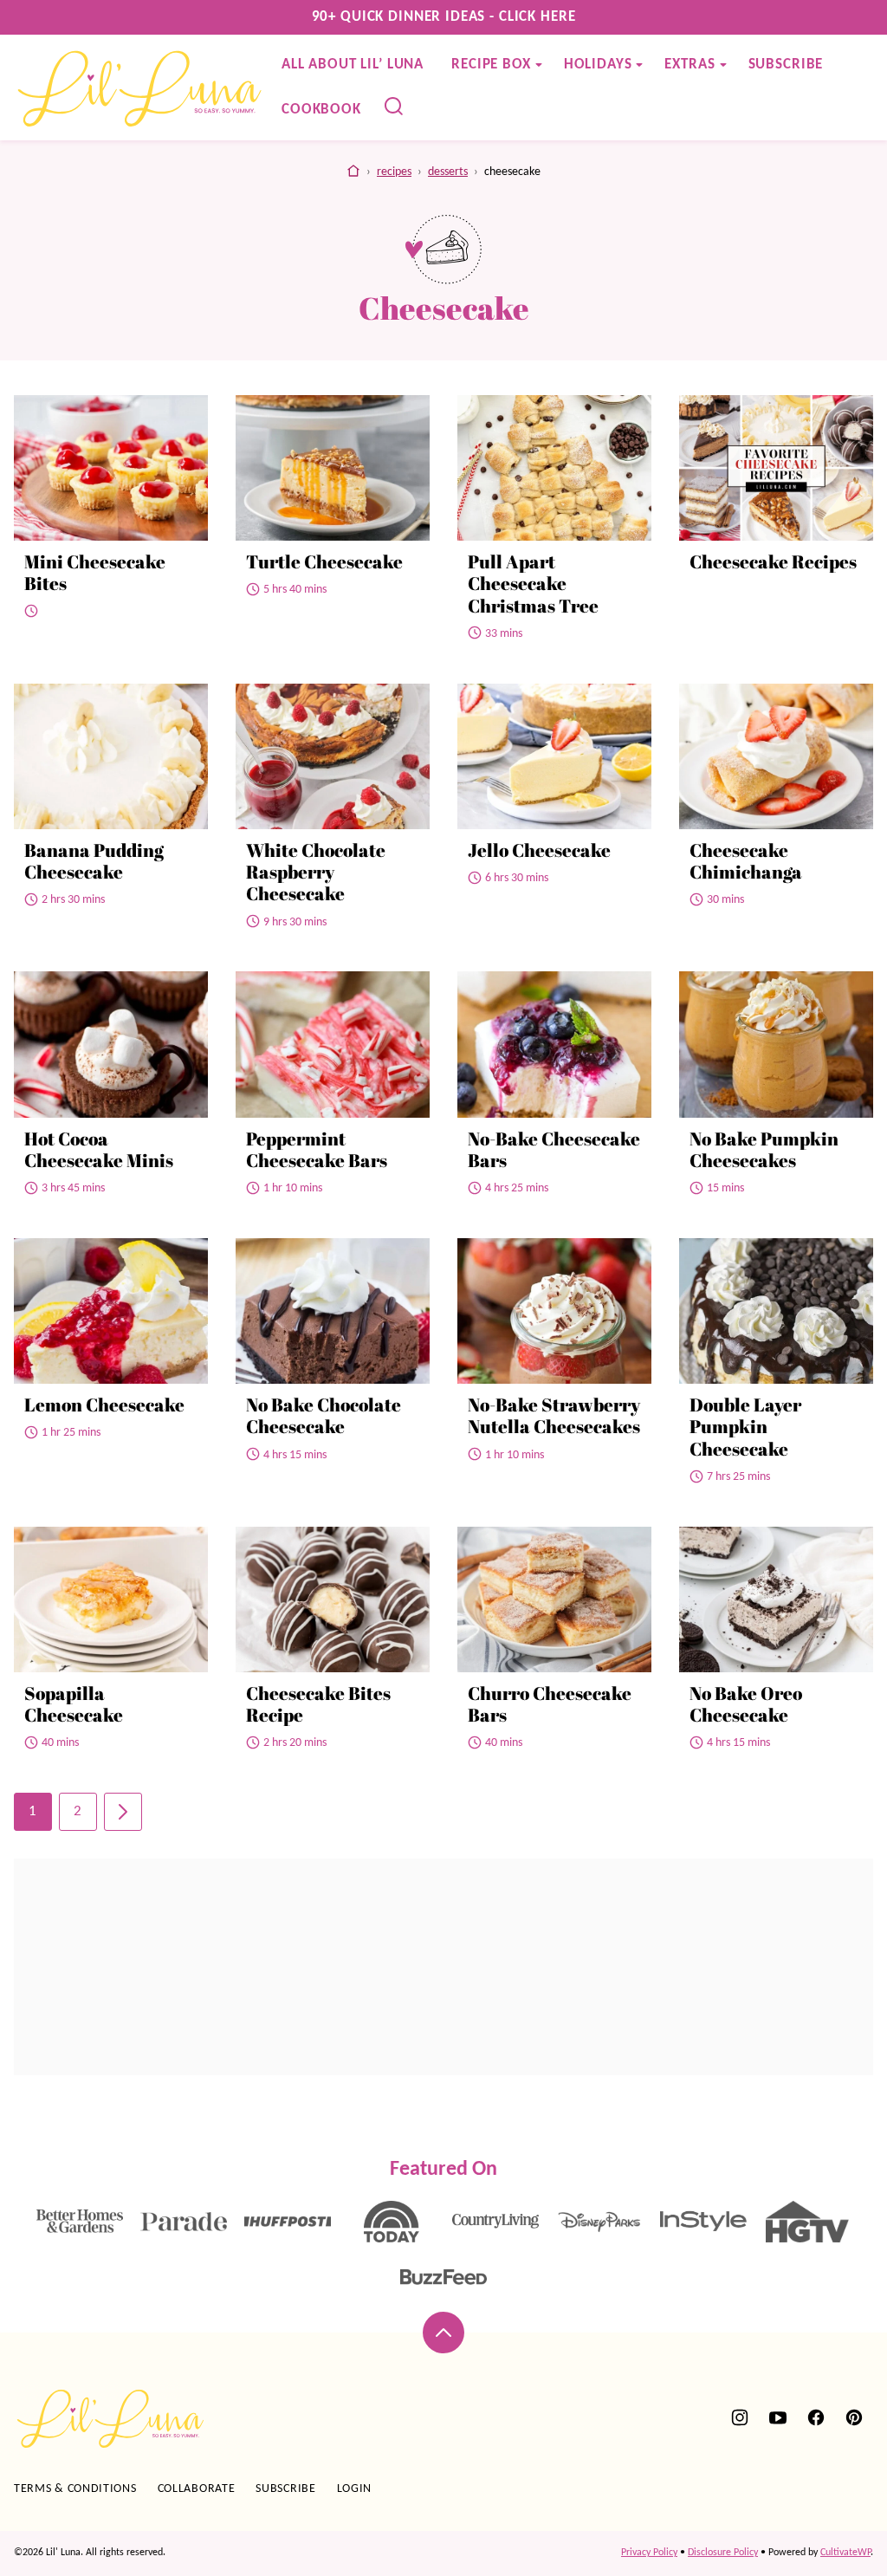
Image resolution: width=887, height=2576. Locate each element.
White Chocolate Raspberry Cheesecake (316, 872)
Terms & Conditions (75, 2489)
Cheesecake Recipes (773, 561)
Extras (690, 65)
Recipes (394, 172)
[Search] (394, 107)
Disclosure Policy (723, 2553)
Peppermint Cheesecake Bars (317, 1149)
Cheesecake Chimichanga (746, 861)
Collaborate (197, 2489)
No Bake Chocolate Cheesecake (324, 1415)
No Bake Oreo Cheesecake (746, 1704)
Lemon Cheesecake (104, 1405)
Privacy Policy (649, 2553)
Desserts (448, 172)
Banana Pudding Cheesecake (94, 861)
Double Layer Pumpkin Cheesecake (745, 1426)
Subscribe (786, 65)
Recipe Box (491, 65)
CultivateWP (845, 2553)
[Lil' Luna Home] (141, 88)
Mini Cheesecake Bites (95, 572)
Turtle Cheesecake (324, 561)
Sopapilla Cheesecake (74, 1704)
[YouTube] (778, 2417)
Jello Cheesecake (539, 850)
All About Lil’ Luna (353, 65)
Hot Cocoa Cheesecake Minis (99, 1149)
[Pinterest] (854, 2417)
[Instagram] (740, 2417)
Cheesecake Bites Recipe (318, 1704)
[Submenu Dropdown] (539, 65)
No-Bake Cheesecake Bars (554, 1149)
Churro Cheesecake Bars (550, 1704)
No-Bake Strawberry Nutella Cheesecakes (554, 1415)
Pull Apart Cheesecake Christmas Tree (533, 583)
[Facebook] (816, 2417)
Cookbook (321, 110)
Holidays (598, 65)
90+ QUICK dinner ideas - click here (444, 17)
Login (355, 2489)
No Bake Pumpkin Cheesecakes (764, 1149)
